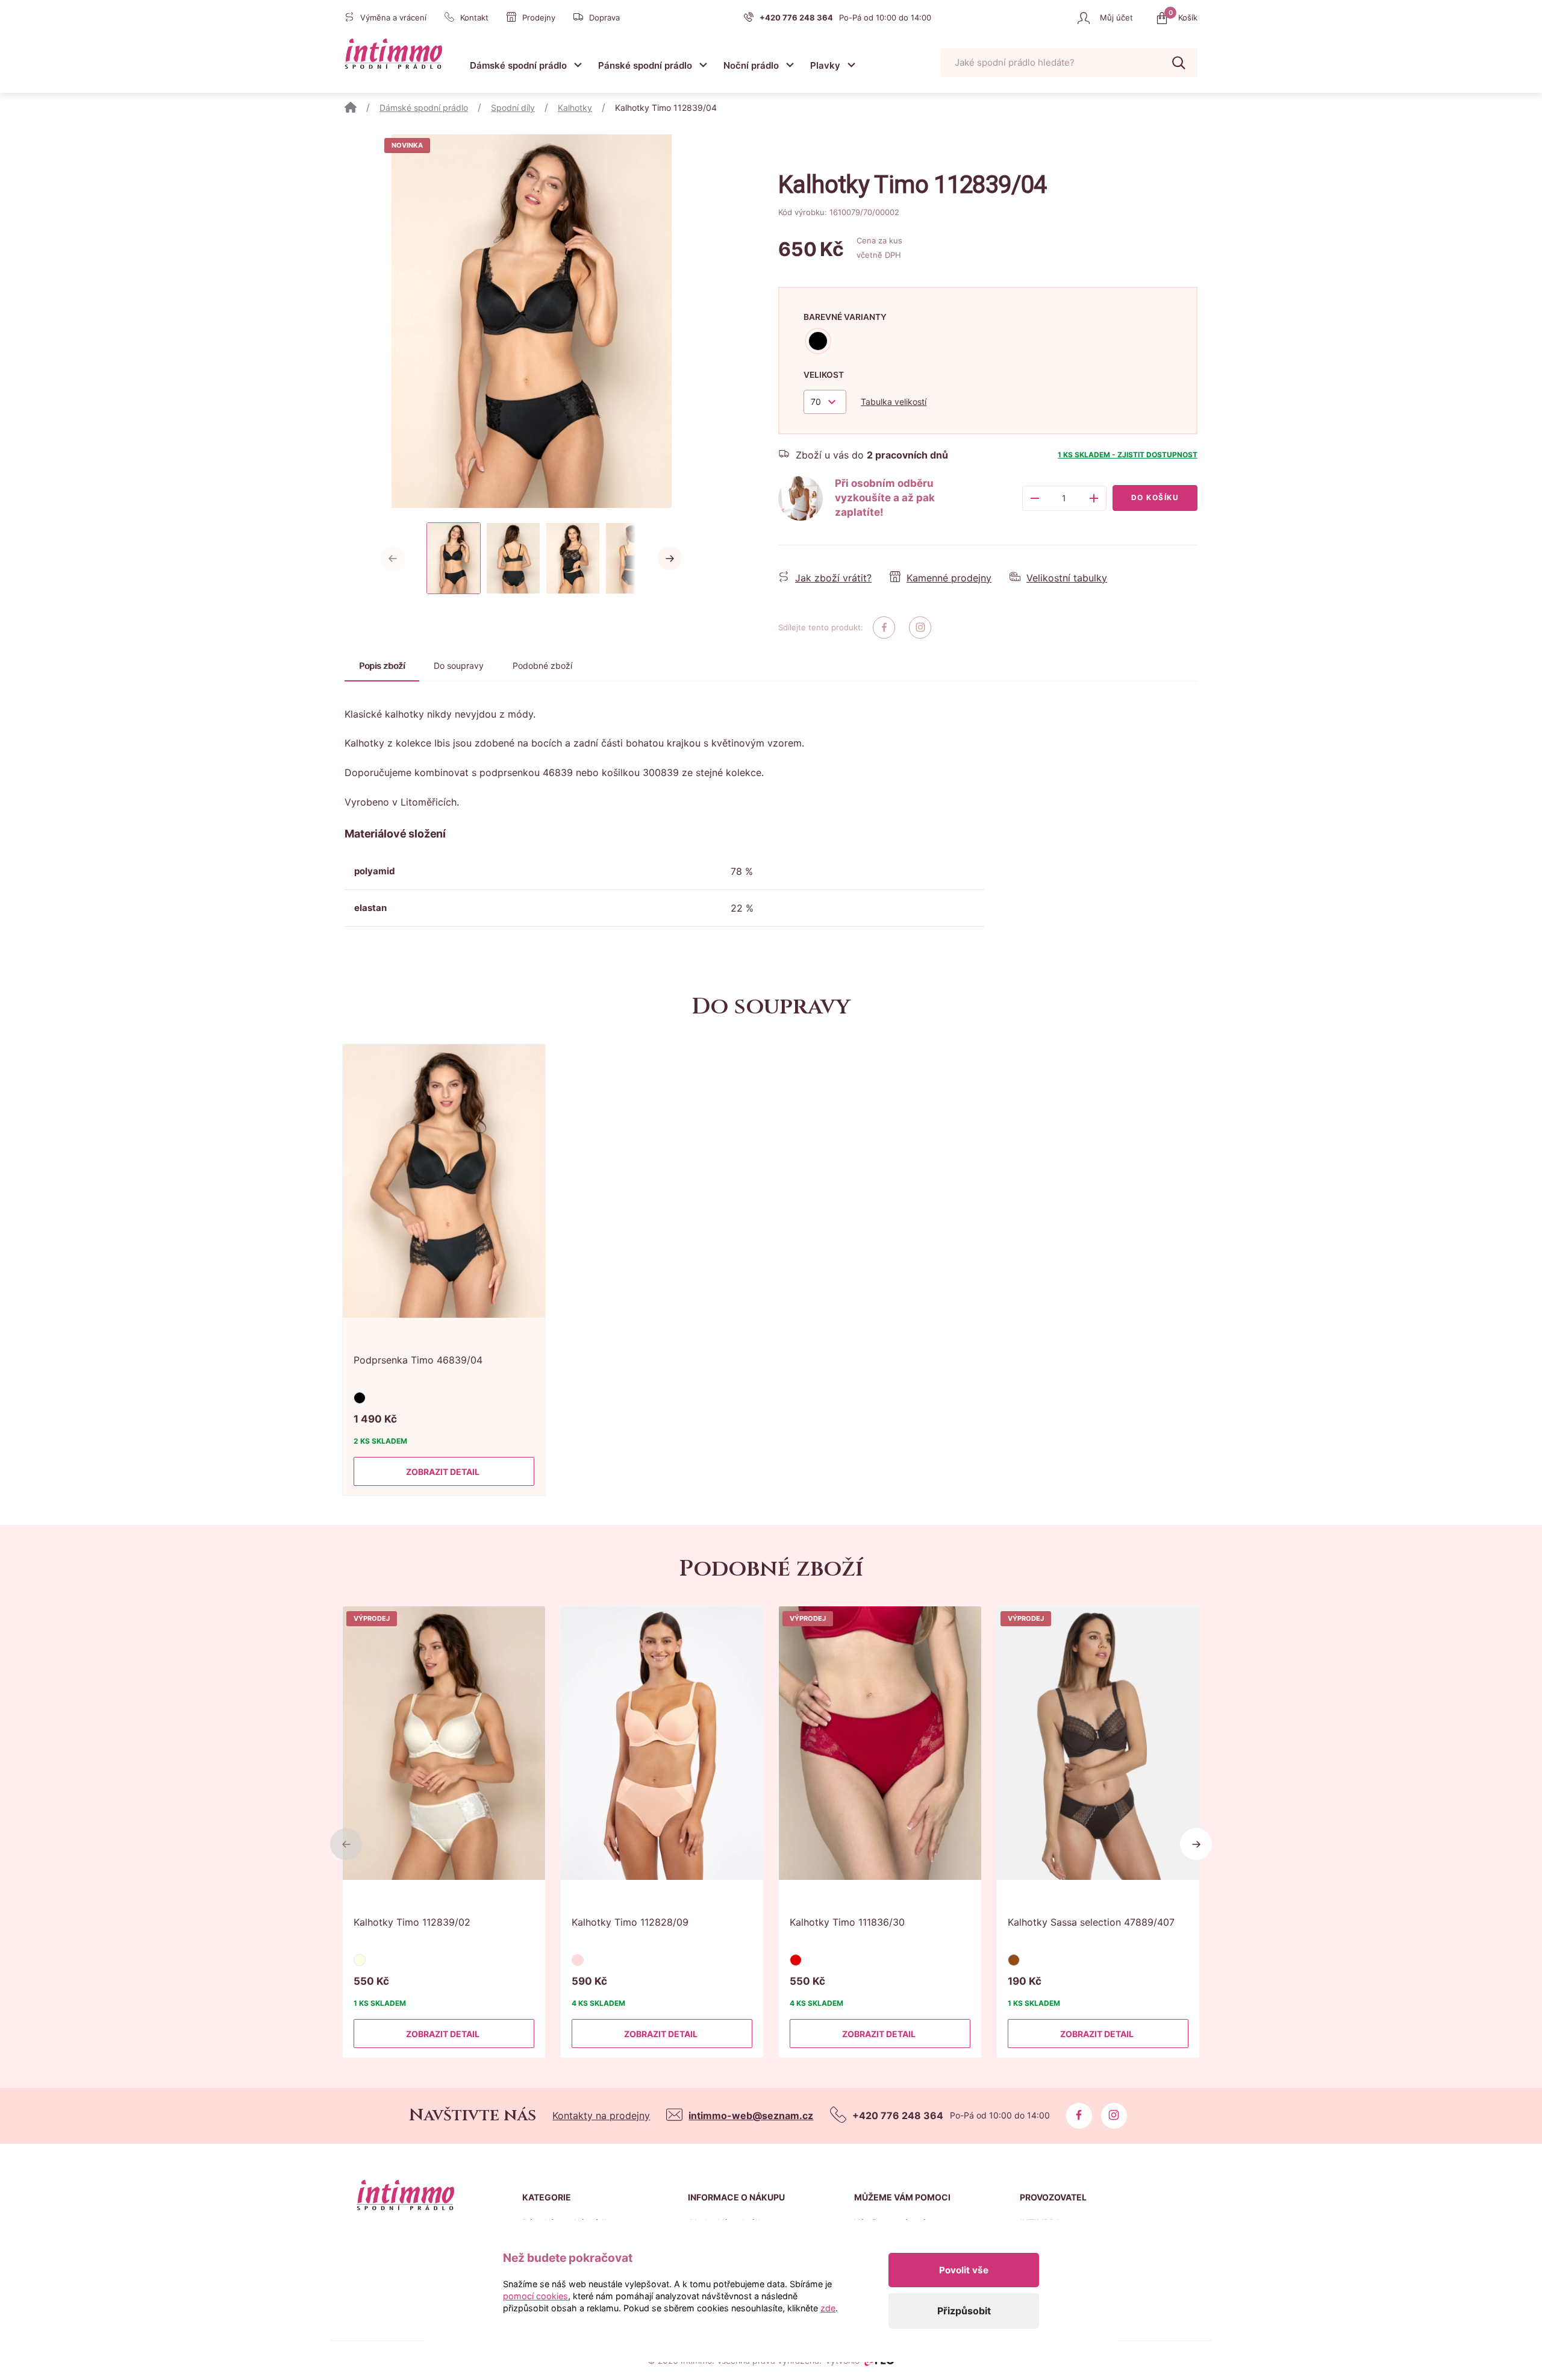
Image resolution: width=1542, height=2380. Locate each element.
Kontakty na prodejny (601, 2115)
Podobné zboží (542, 665)
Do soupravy (459, 665)
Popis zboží (382, 665)
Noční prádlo (751, 65)
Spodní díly (513, 108)
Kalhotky (575, 108)
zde (828, 2308)
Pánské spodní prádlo (645, 65)
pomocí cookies (535, 2296)
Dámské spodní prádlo (518, 65)
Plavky (825, 65)
